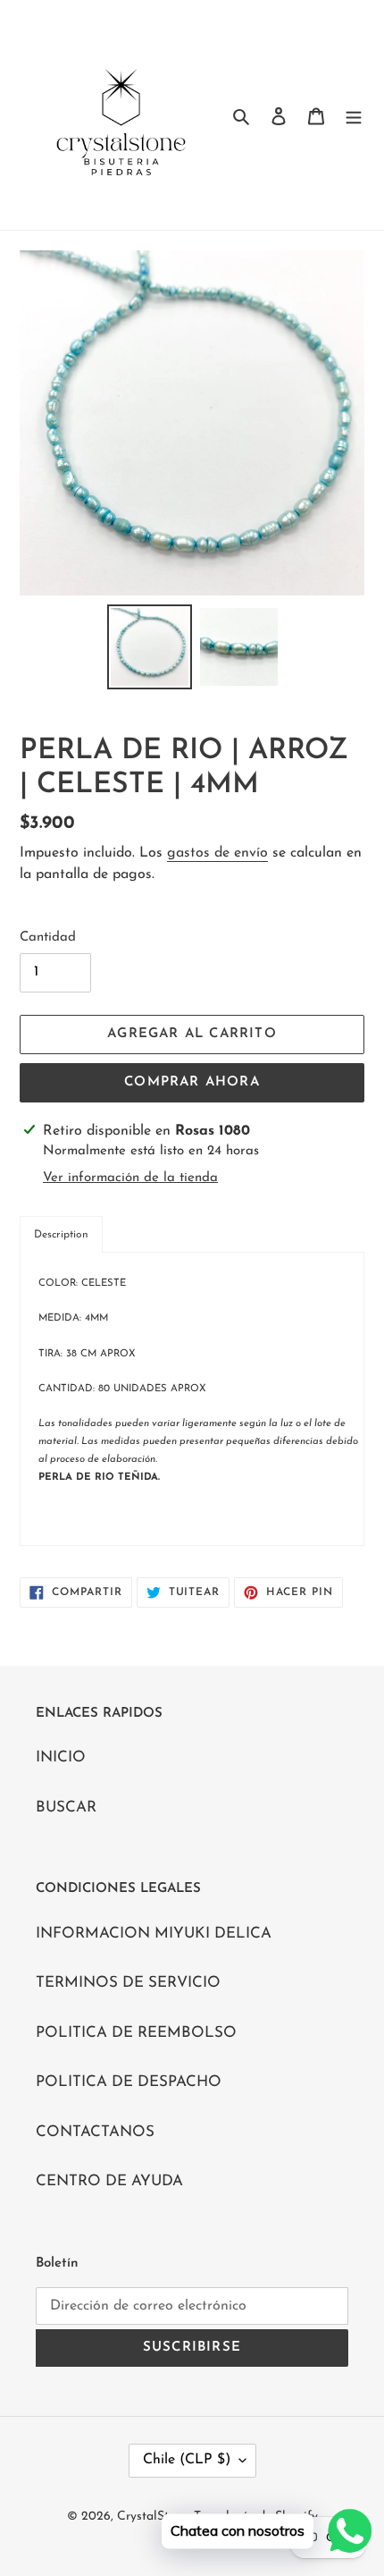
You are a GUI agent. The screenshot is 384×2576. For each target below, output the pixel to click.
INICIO (61, 1757)
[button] (61, 1234)
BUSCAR (66, 1807)
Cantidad (48, 937)
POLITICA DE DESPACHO (129, 2082)
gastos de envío (217, 853)
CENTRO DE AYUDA (109, 2181)
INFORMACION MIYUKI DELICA (154, 1934)
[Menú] (354, 115)
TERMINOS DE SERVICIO (128, 1983)
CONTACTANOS (95, 2132)
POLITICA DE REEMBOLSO (136, 2033)
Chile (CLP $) (187, 2460)
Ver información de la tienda (130, 1178)
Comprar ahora (192, 1082)
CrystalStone (153, 2517)
